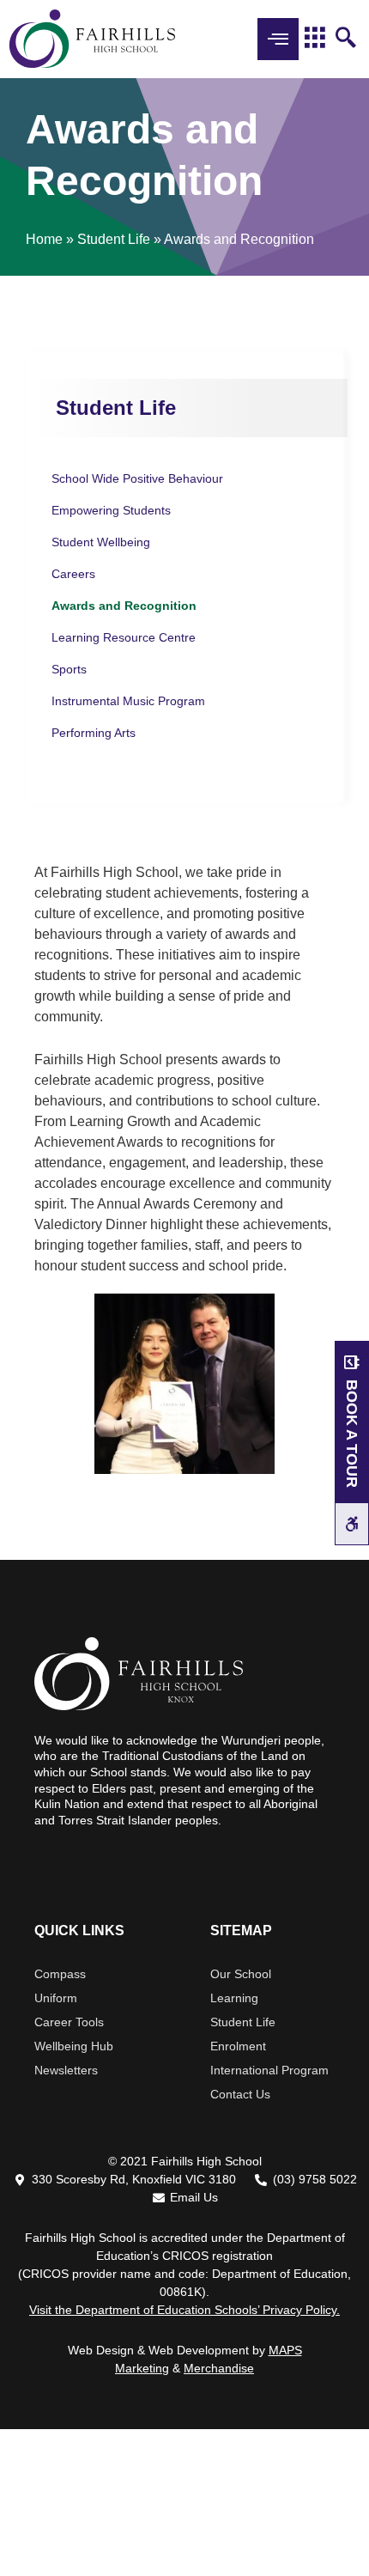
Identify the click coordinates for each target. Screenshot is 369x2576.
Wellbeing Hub (74, 2046)
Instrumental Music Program (128, 701)
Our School (241, 1974)
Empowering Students (111, 510)
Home (44, 239)
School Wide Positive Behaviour (137, 478)
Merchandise (219, 2368)
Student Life (114, 239)
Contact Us (240, 2094)
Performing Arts (94, 733)
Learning (234, 1998)
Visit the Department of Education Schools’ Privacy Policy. (184, 2310)
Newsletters (66, 2070)
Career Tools (69, 2022)
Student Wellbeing (101, 542)
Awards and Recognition (124, 606)
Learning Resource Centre (124, 637)
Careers (73, 574)
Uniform (56, 1998)
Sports (69, 669)
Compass (60, 1974)
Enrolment (238, 2046)
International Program (269, 2070)
